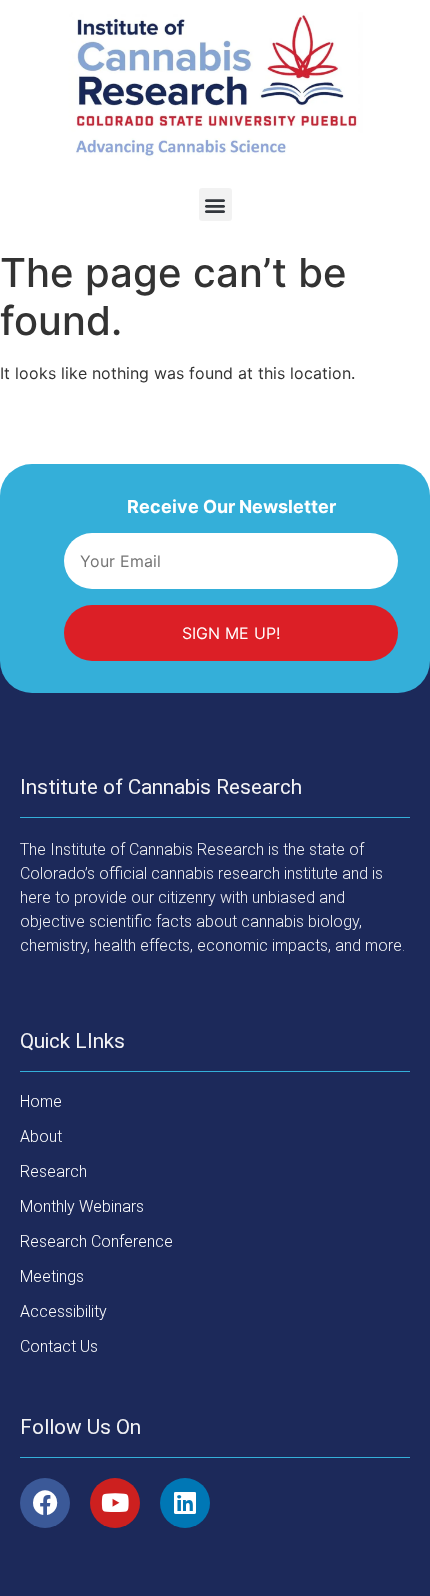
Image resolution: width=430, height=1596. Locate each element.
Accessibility (63, 1311)
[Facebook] (45, 1503)
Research (53, 1171)
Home (41, 1101)
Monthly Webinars (82, 1206)
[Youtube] (115, 1503)
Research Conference (96, 1241)
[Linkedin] (185, 1503)
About (41, 1136)
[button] (215, 204)
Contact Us (59, 1346)
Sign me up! (231, 633)
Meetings (52, 1276)
